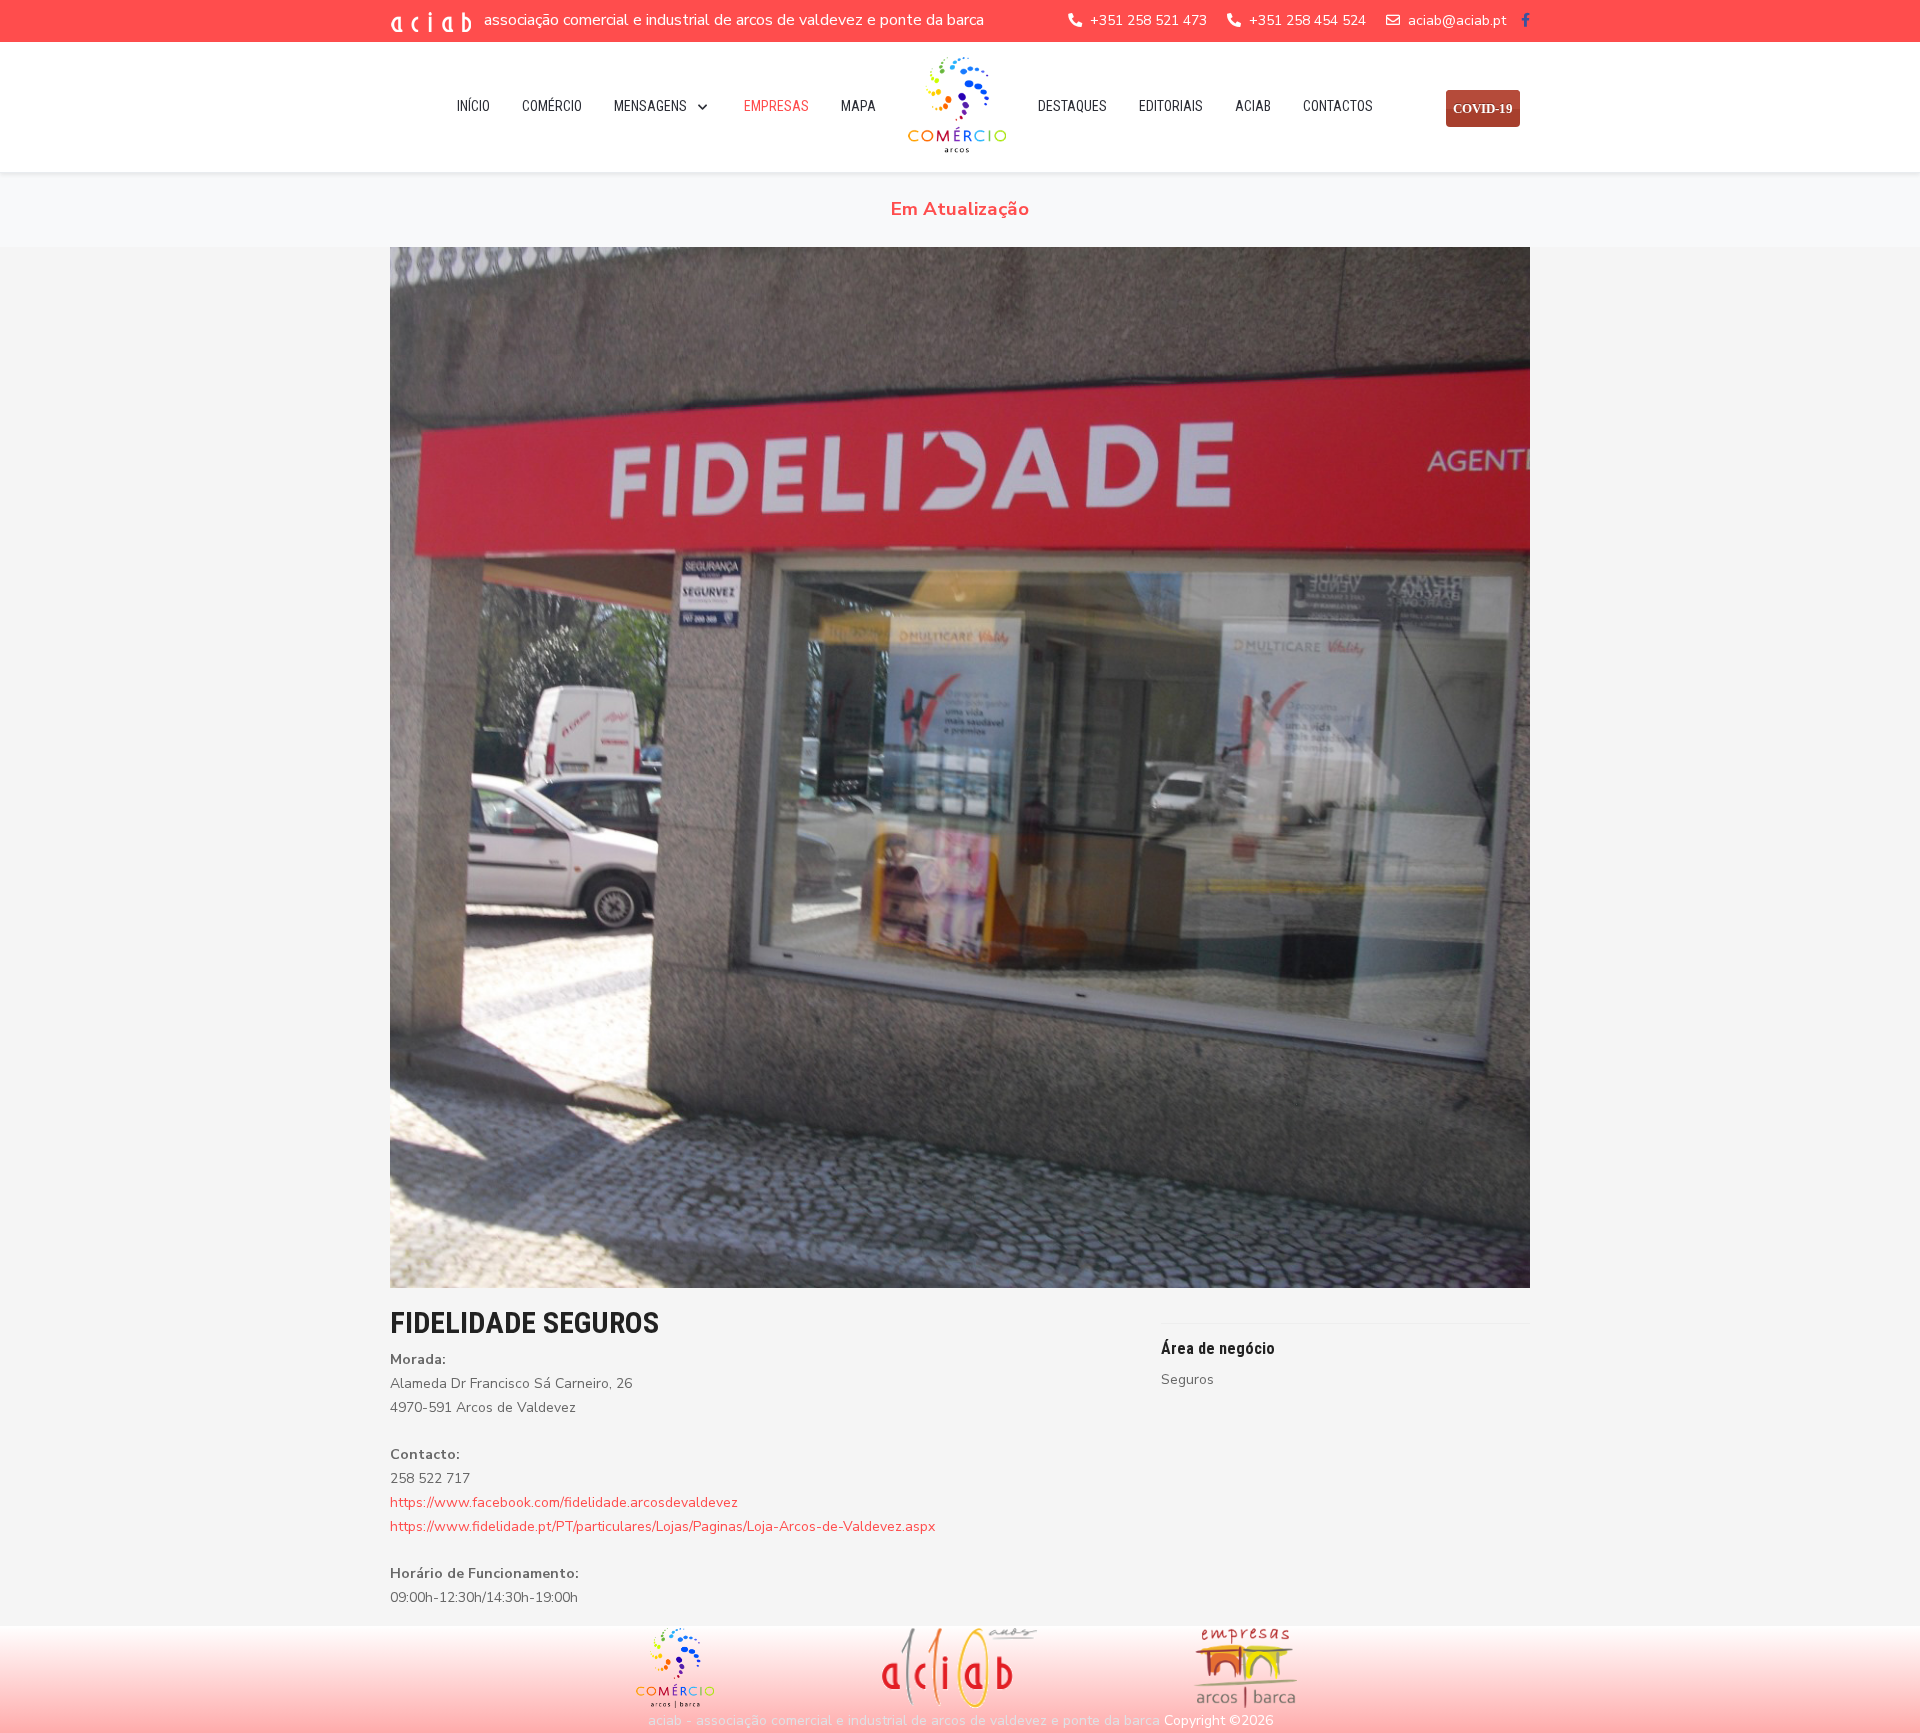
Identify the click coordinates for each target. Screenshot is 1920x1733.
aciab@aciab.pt (1457, 20)
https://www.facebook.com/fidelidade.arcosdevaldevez (564, 1502)
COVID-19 (1483, 108)
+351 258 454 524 (1307, 20)
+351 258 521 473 (1148, 20)
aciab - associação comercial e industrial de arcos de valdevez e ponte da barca (904, 1720)
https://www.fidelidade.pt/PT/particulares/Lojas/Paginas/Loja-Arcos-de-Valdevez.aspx (662, 1526)
